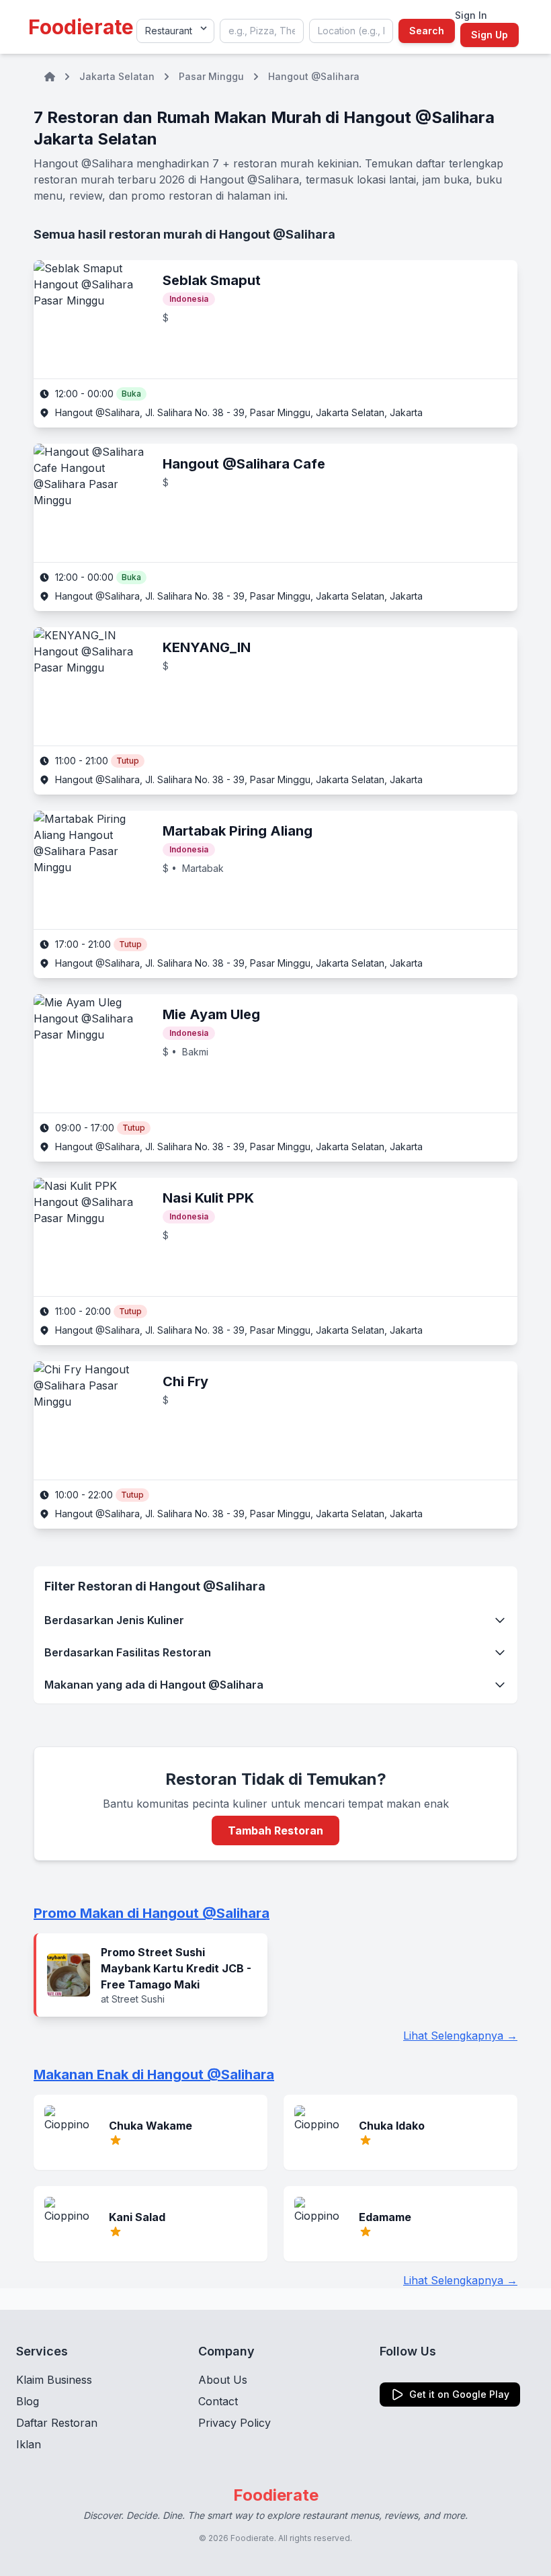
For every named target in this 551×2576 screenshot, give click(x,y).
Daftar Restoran (57, 2423)
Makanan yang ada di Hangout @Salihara (154, 1685)
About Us (223, 2380)
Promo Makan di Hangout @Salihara (152, 1913)
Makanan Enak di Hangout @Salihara (154, 2075)
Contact (218, 2401)
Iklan (29, 2444)
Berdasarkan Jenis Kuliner (114, 1620)
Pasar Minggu (211, 76)
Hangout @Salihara (314, 76)
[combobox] (262, 31)
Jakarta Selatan (117, 76)
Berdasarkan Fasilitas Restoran (128, 1652)
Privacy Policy (235, 2423)
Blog (28, 2401)
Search (427, 31)
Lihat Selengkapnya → (460, 2036)
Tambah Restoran (275, 1830)
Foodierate (81, 27)
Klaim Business (54, 2380)
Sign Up (490, 35)
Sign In (471, 15)
